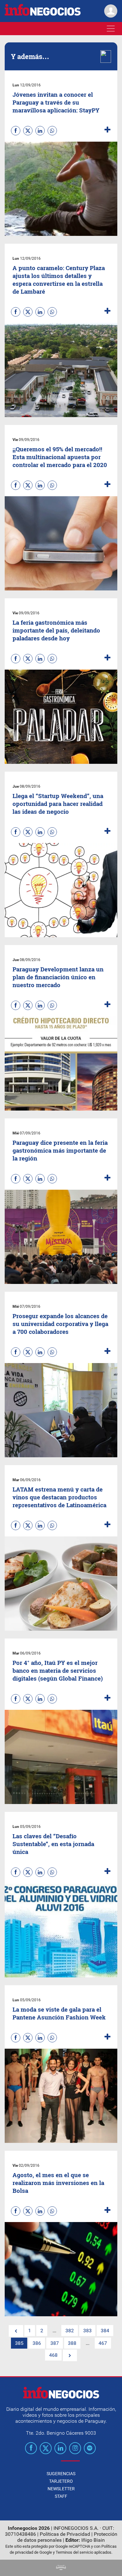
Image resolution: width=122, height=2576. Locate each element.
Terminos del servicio (74, 2552)
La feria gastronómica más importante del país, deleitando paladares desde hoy (56, 630)
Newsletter (61, 2489)
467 (103, 2343)
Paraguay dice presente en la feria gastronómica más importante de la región (60, 1150)
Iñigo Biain (93, 2540)
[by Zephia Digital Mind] (61, 2568)
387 (55, 2343)
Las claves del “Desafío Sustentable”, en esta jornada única (53, 1844)
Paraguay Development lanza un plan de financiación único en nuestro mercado (58, 977)
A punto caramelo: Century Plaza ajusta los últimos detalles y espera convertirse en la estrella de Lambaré (59, 280)
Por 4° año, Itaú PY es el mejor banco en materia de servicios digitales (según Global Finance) (58, 1670)
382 (70, 2331)
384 (105, 2331)
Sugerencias (61, 2474)
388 (72, 2343)
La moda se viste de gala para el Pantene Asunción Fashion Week (59, 2013)
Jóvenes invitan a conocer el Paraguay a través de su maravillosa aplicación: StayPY (56, 102)
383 (87, 2331)
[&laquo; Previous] (16, 2331)
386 (37, 2343)
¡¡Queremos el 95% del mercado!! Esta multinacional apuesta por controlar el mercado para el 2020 (60, 457)
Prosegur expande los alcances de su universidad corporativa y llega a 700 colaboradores (60, 1324)
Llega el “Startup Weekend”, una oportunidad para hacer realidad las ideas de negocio (58, 804)
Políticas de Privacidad (65, 2534)
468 (53, 2355)
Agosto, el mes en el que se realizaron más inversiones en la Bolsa (58, 2183)
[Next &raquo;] (70, 2355)
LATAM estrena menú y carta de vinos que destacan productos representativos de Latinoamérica (59, 1497)
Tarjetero (61, 2481)
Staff (61, 2496)
